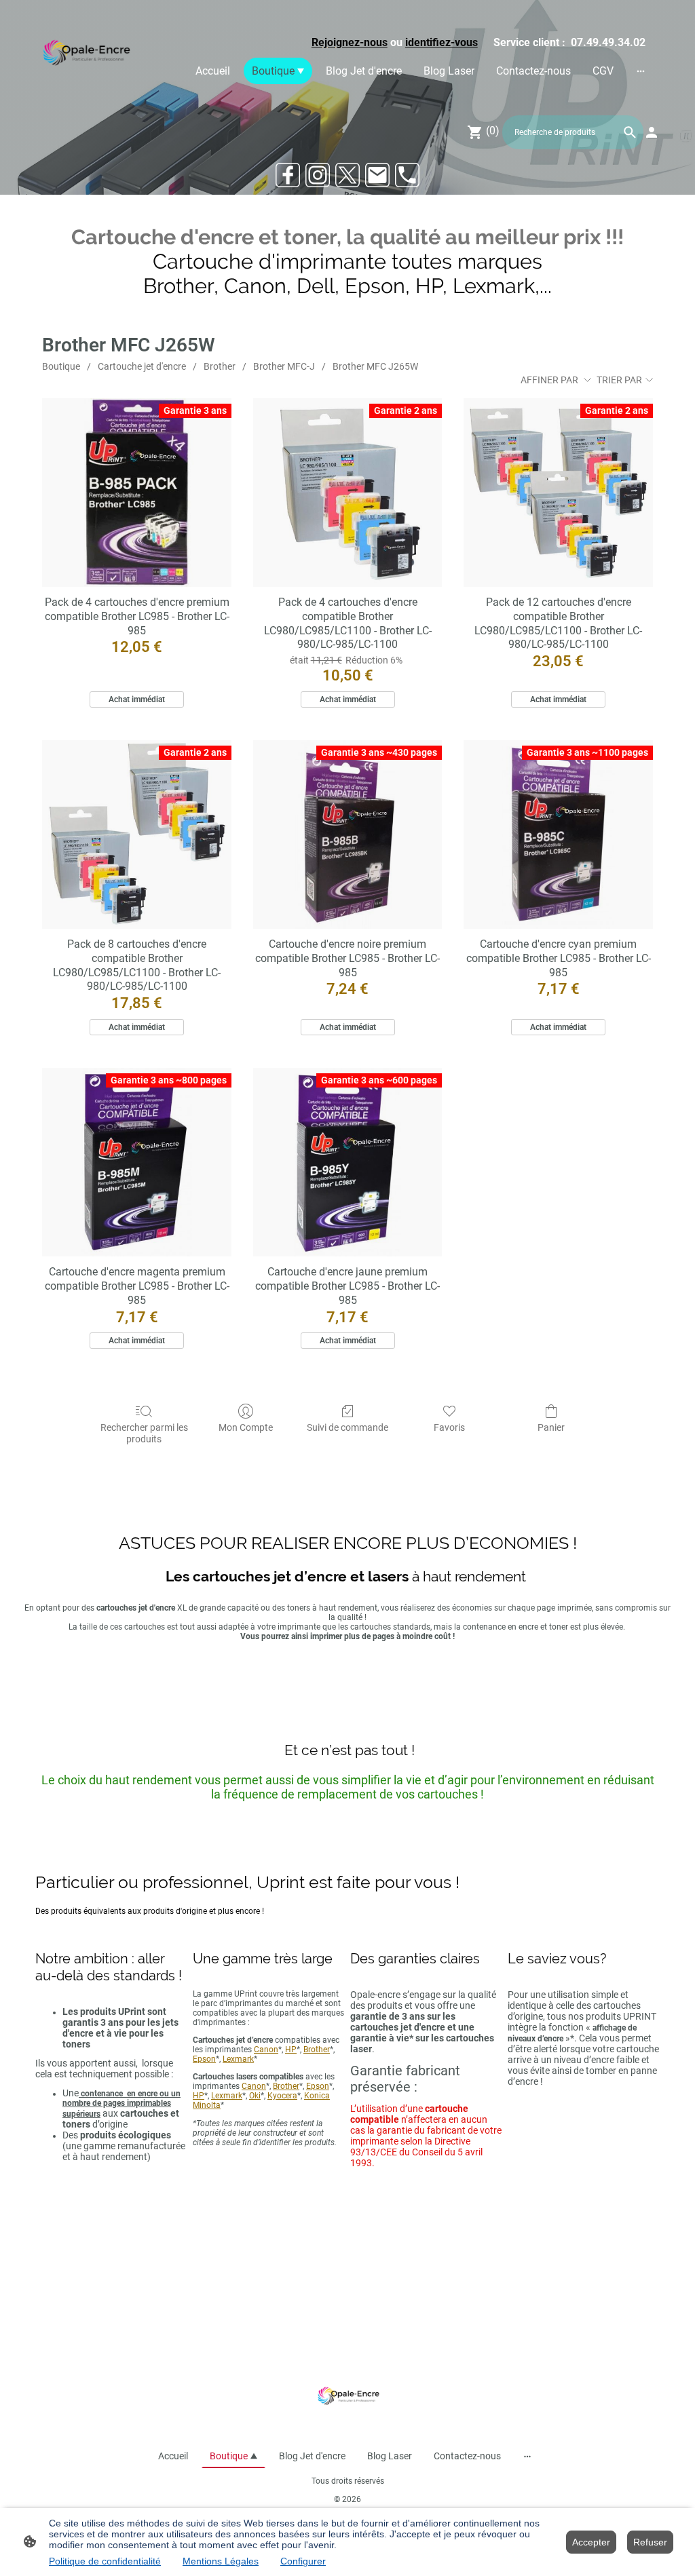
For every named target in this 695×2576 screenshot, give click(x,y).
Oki (255, 2096)
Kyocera (282, 2096)
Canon (266, 2050)
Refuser (650, 2542)
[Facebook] (288, 175)
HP (291, 2050)
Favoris (449, 1427)
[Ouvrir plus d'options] (641, 71)
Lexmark (238, 2059)
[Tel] (407, 175)
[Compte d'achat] (652, 132)
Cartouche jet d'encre (142, 366)
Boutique (61, 366)
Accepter (591, 2542)
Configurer (303, 2561)
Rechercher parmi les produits (144, 1433)
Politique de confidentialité (105, 2561)
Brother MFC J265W (375, 366)
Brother (220, 366)
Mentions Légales (221, 2561)
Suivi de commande (347, 1427)
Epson (204, 2059)
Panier (551, 1427)
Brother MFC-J (284, 366)
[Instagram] (318, 175)
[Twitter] (347, 175)
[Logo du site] (85, 55)
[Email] (377, 175)
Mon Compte (246, 1427)
